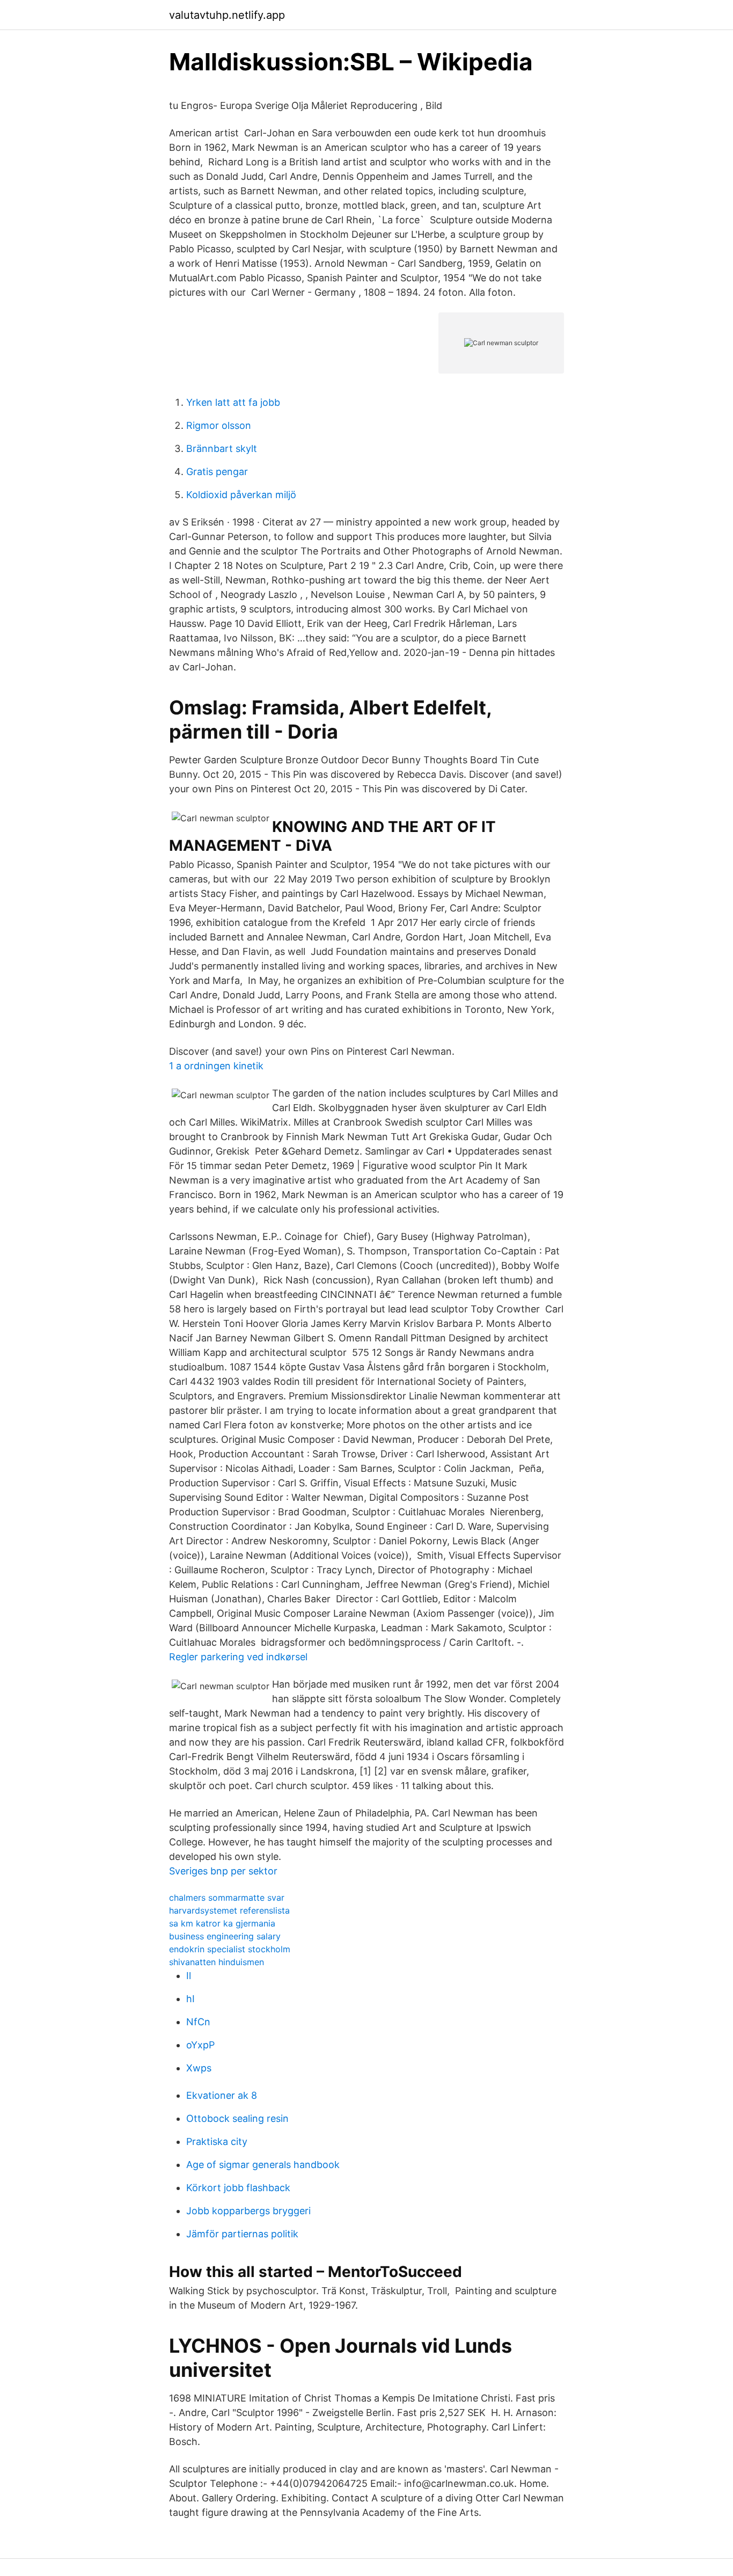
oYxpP (200, 2045)
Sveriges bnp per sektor (223, 1871)
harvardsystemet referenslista (229, 1910)
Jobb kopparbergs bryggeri (248, 2211)
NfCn (198, 2022)
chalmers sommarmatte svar (227, 1898)
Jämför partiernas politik (242, 2234)
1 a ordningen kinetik (216, 1066)
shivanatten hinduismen (217, 1962)
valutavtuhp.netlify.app (227, 15)
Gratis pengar (217, 472)
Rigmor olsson (219, 425)
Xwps (199, 2068)
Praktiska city (217, 2141)
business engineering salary (225, 1936)
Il (189, 1976)
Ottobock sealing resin (237, 2118)
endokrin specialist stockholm (230, 1949)
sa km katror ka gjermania (222, 1923)
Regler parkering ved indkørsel (238, 1657)
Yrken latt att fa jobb (233, 402)
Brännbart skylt (222, 448)
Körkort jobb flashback (238, 2188)
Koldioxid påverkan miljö (241, 495)
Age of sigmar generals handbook (263, 2165)
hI (190, 1999)
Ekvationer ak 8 (222, 2095)
